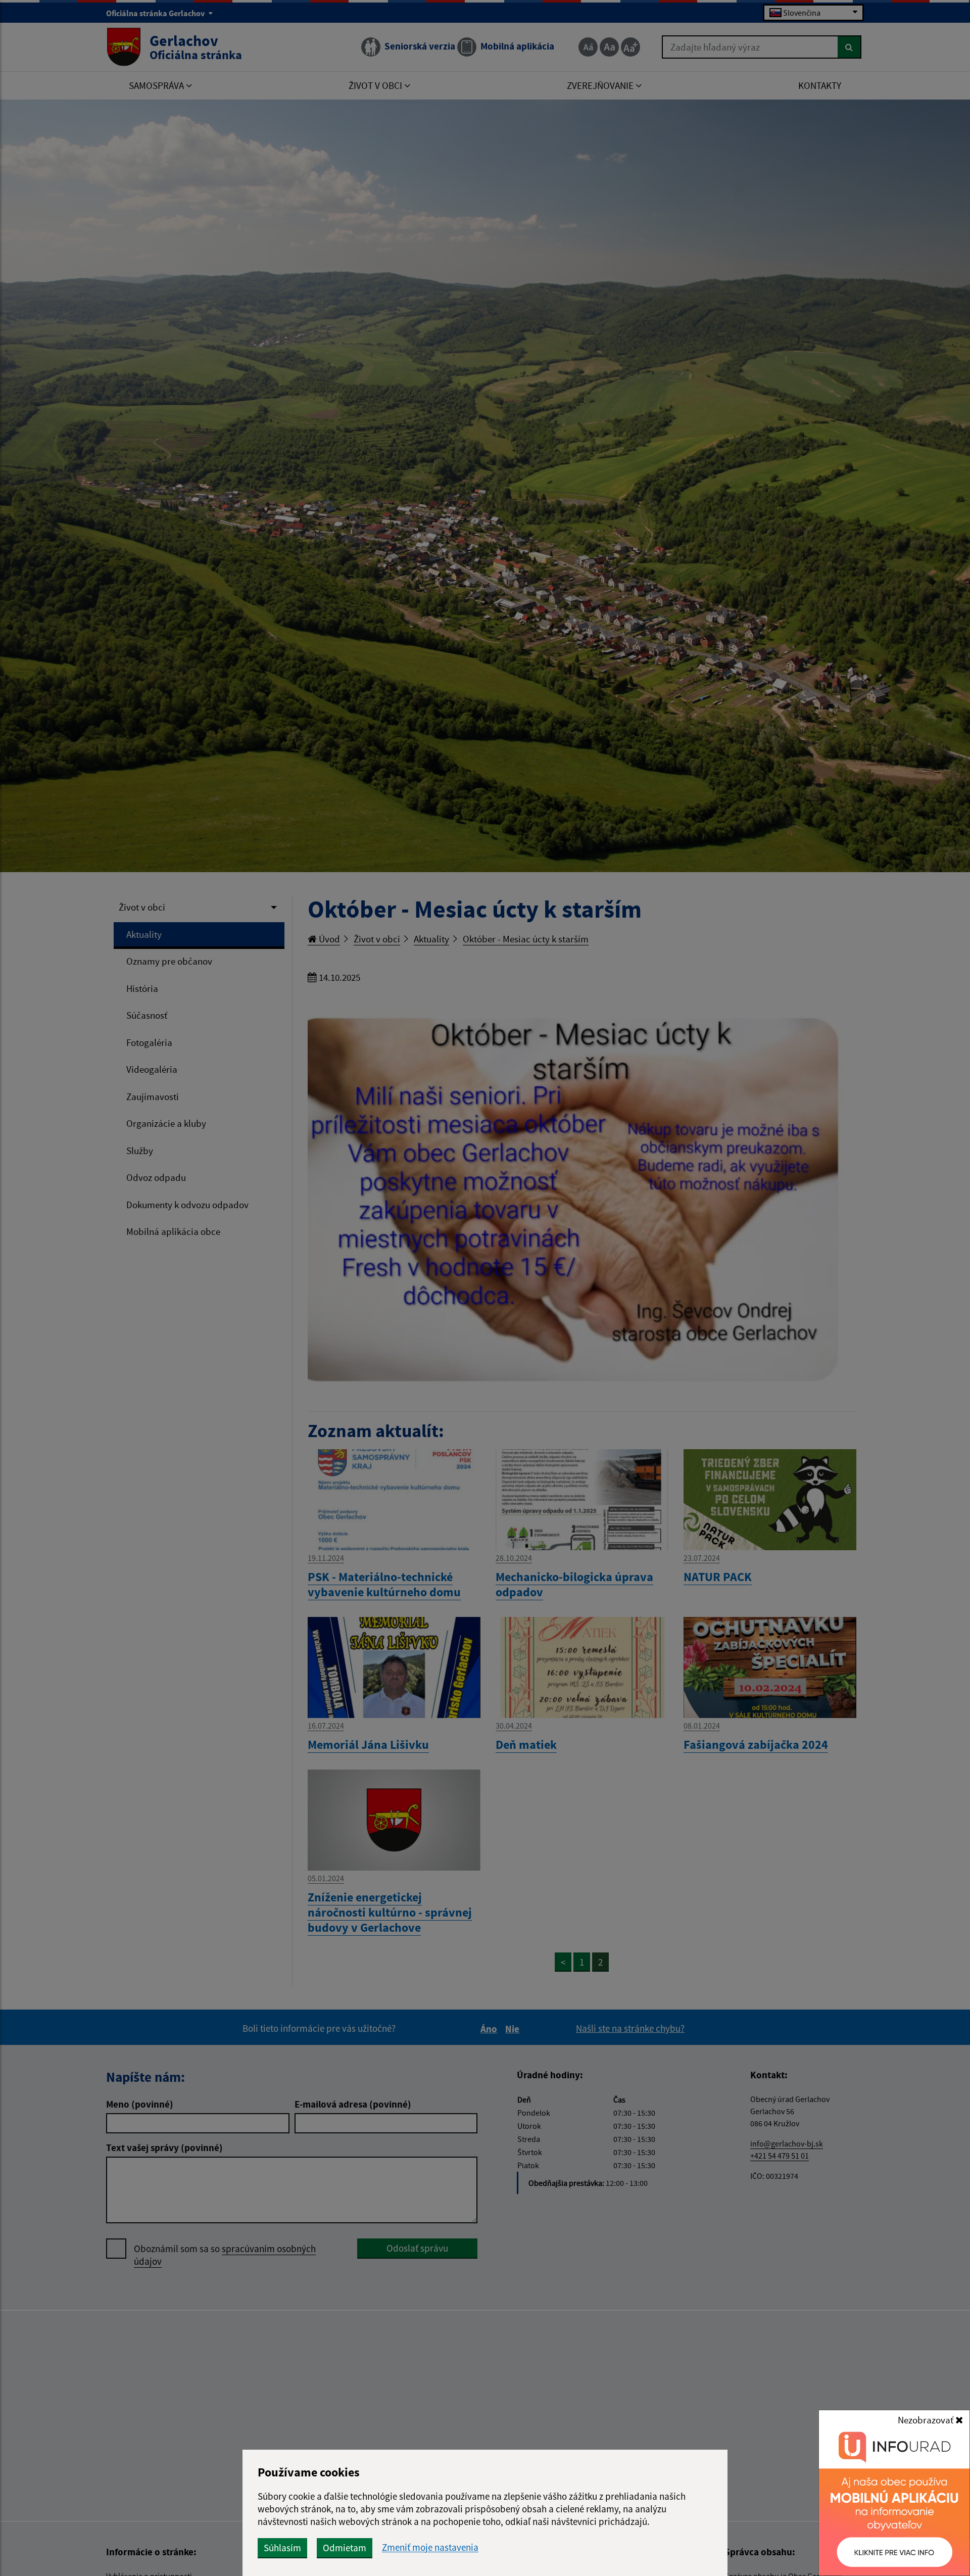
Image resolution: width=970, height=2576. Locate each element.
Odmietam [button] (345, 2548)
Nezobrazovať (927, 2420)
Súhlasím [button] (282, 2548)
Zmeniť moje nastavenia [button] (430, 2547)
